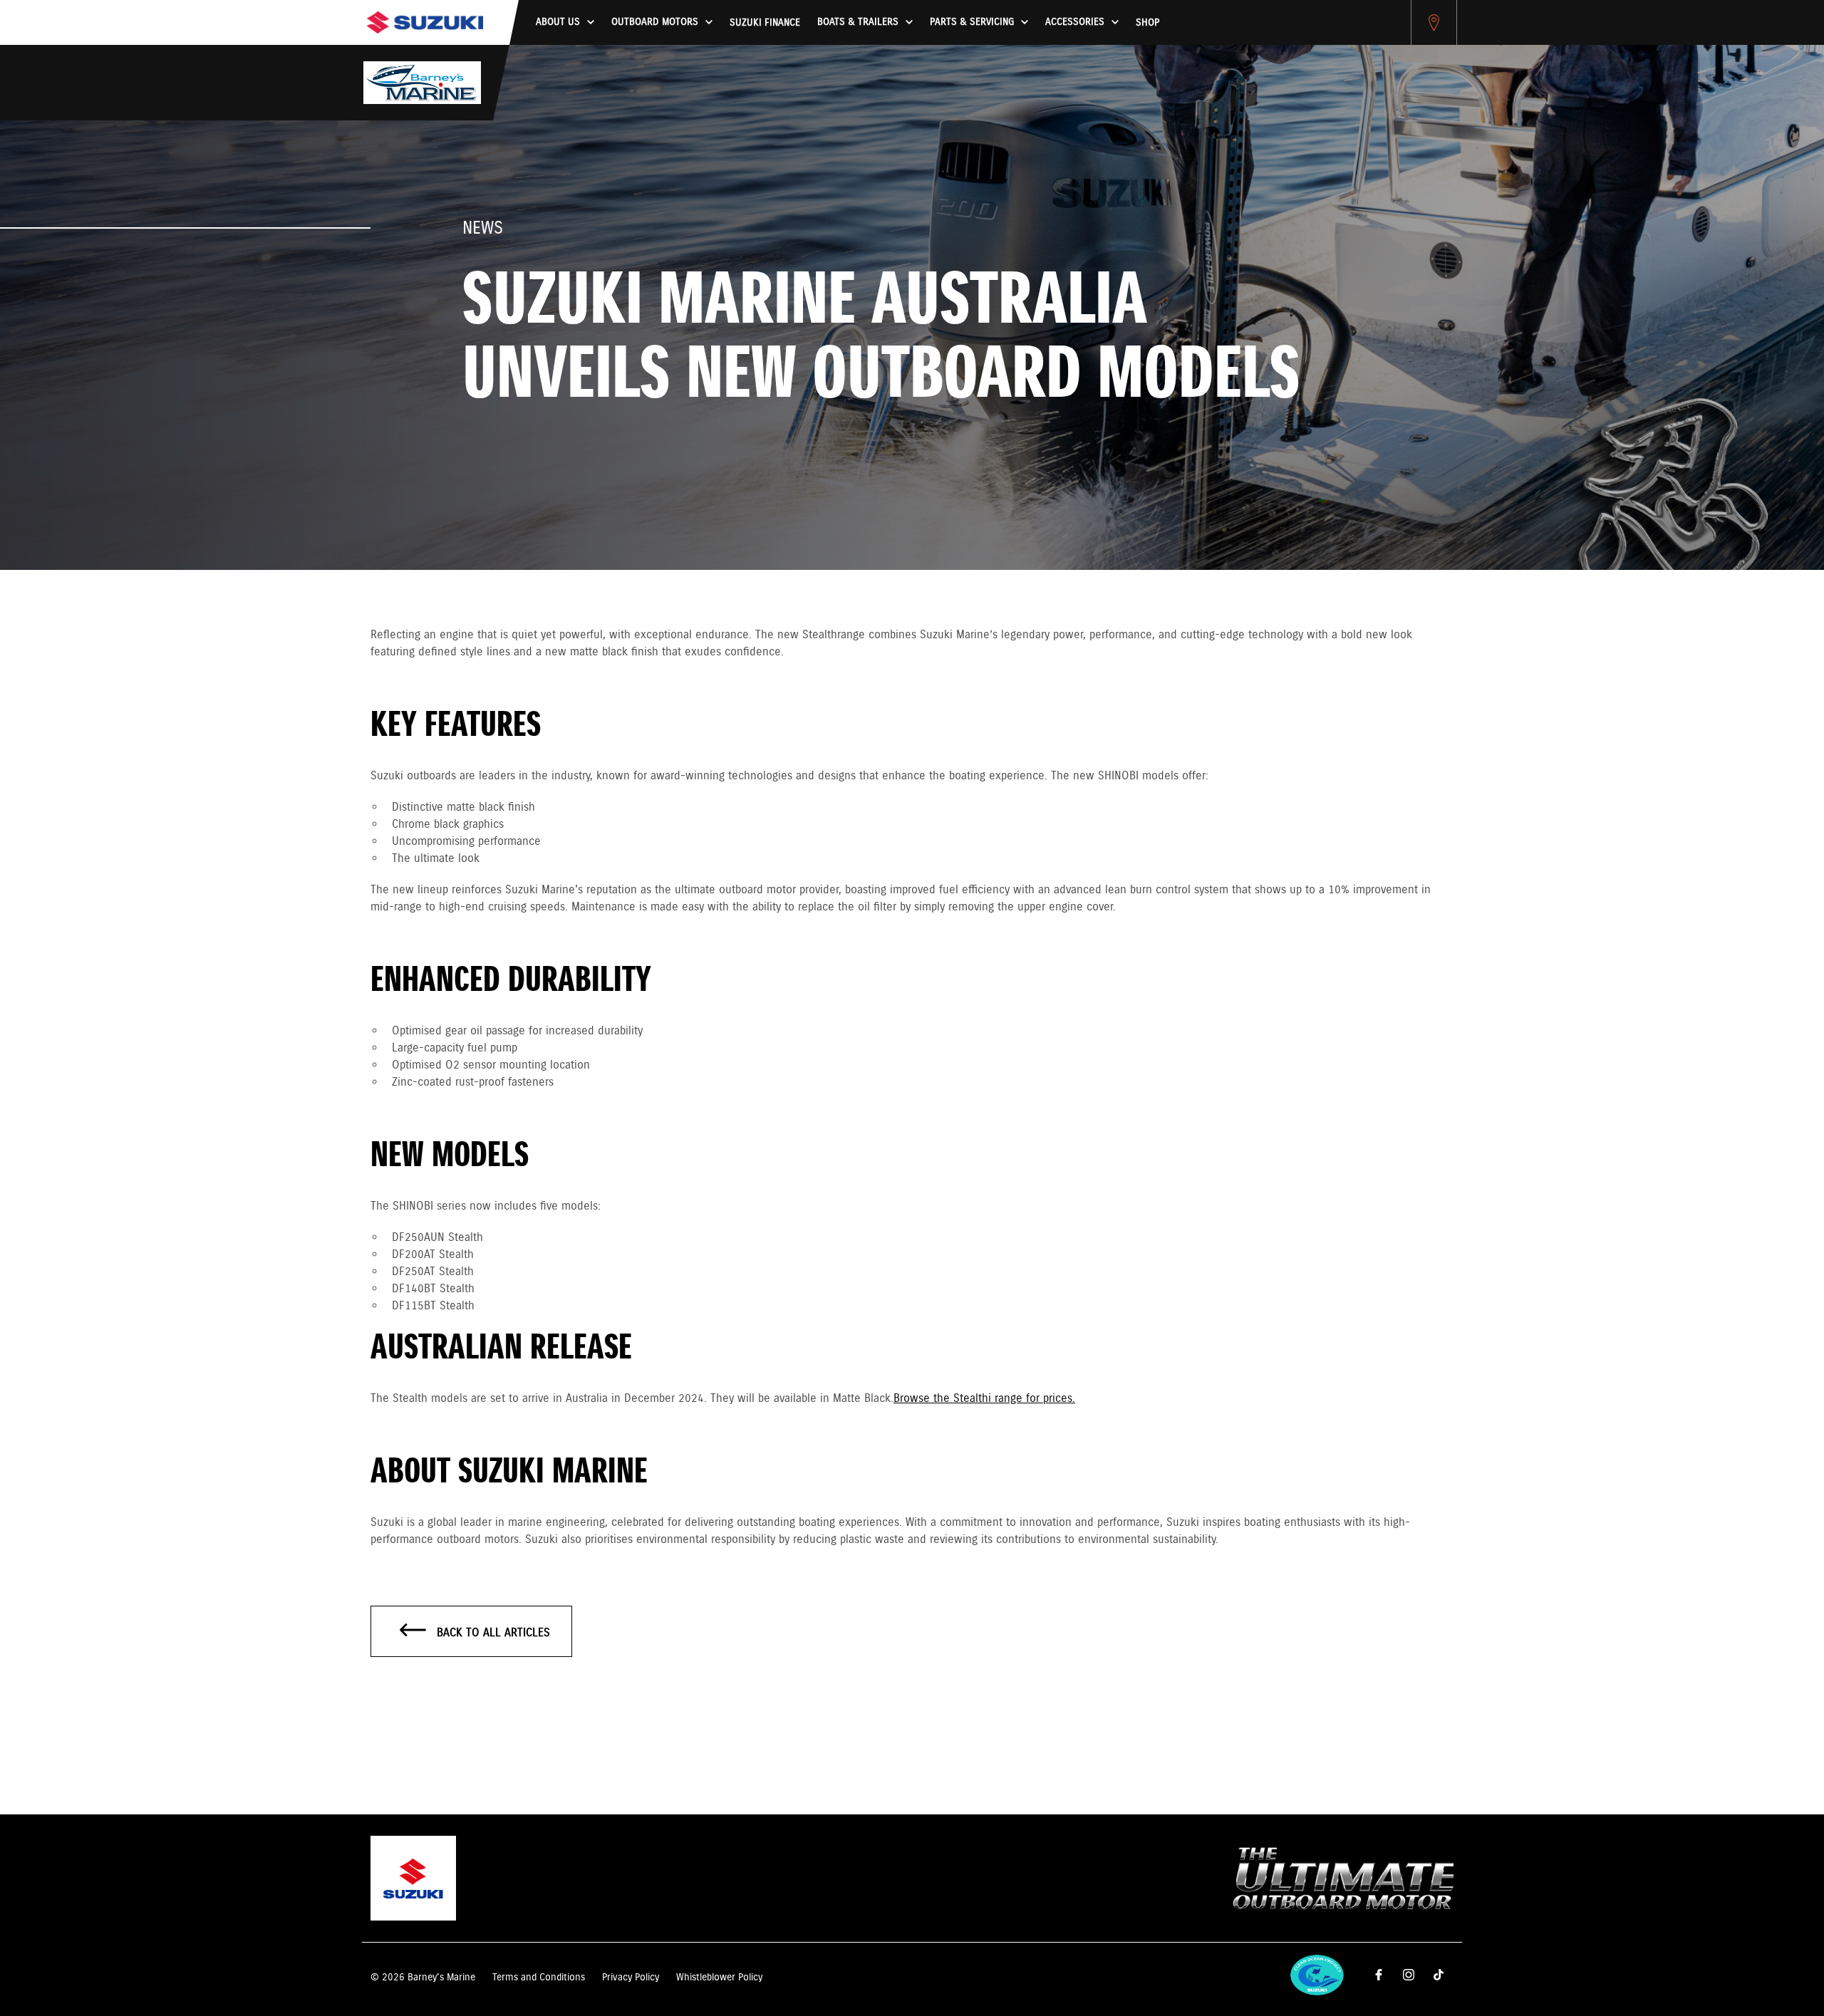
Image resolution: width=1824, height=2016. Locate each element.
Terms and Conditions (539, 1978)
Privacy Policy (631, 1978)
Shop (1147, 23)
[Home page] (425, 22)
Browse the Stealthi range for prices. (984, 1399)
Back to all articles (492, 1633)
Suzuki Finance (765, 23)
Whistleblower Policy (719, 1978)
